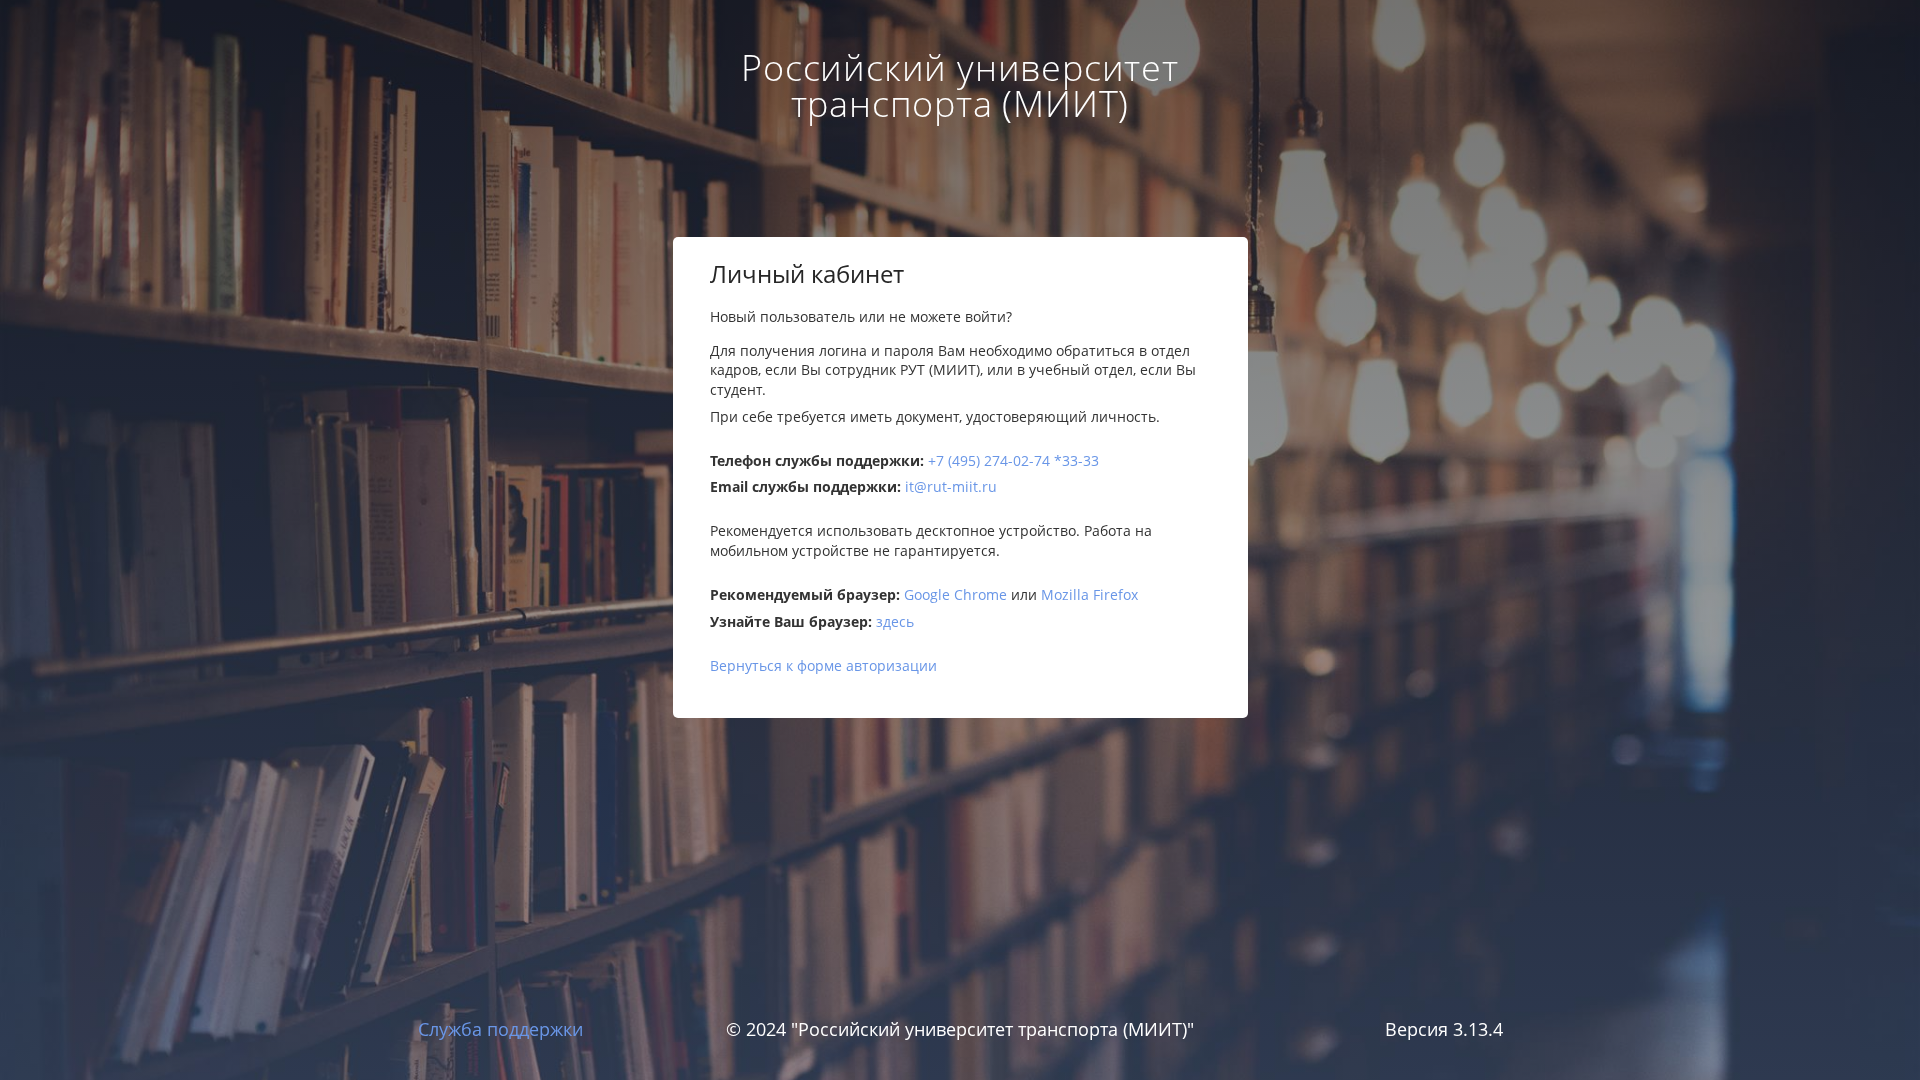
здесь (895, 621)
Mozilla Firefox (1089, 594)
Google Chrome (955, 594)
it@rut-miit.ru (951, 486)
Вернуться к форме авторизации (823, 665)
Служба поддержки (500, 1029)
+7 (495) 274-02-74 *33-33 (1013, 460)
